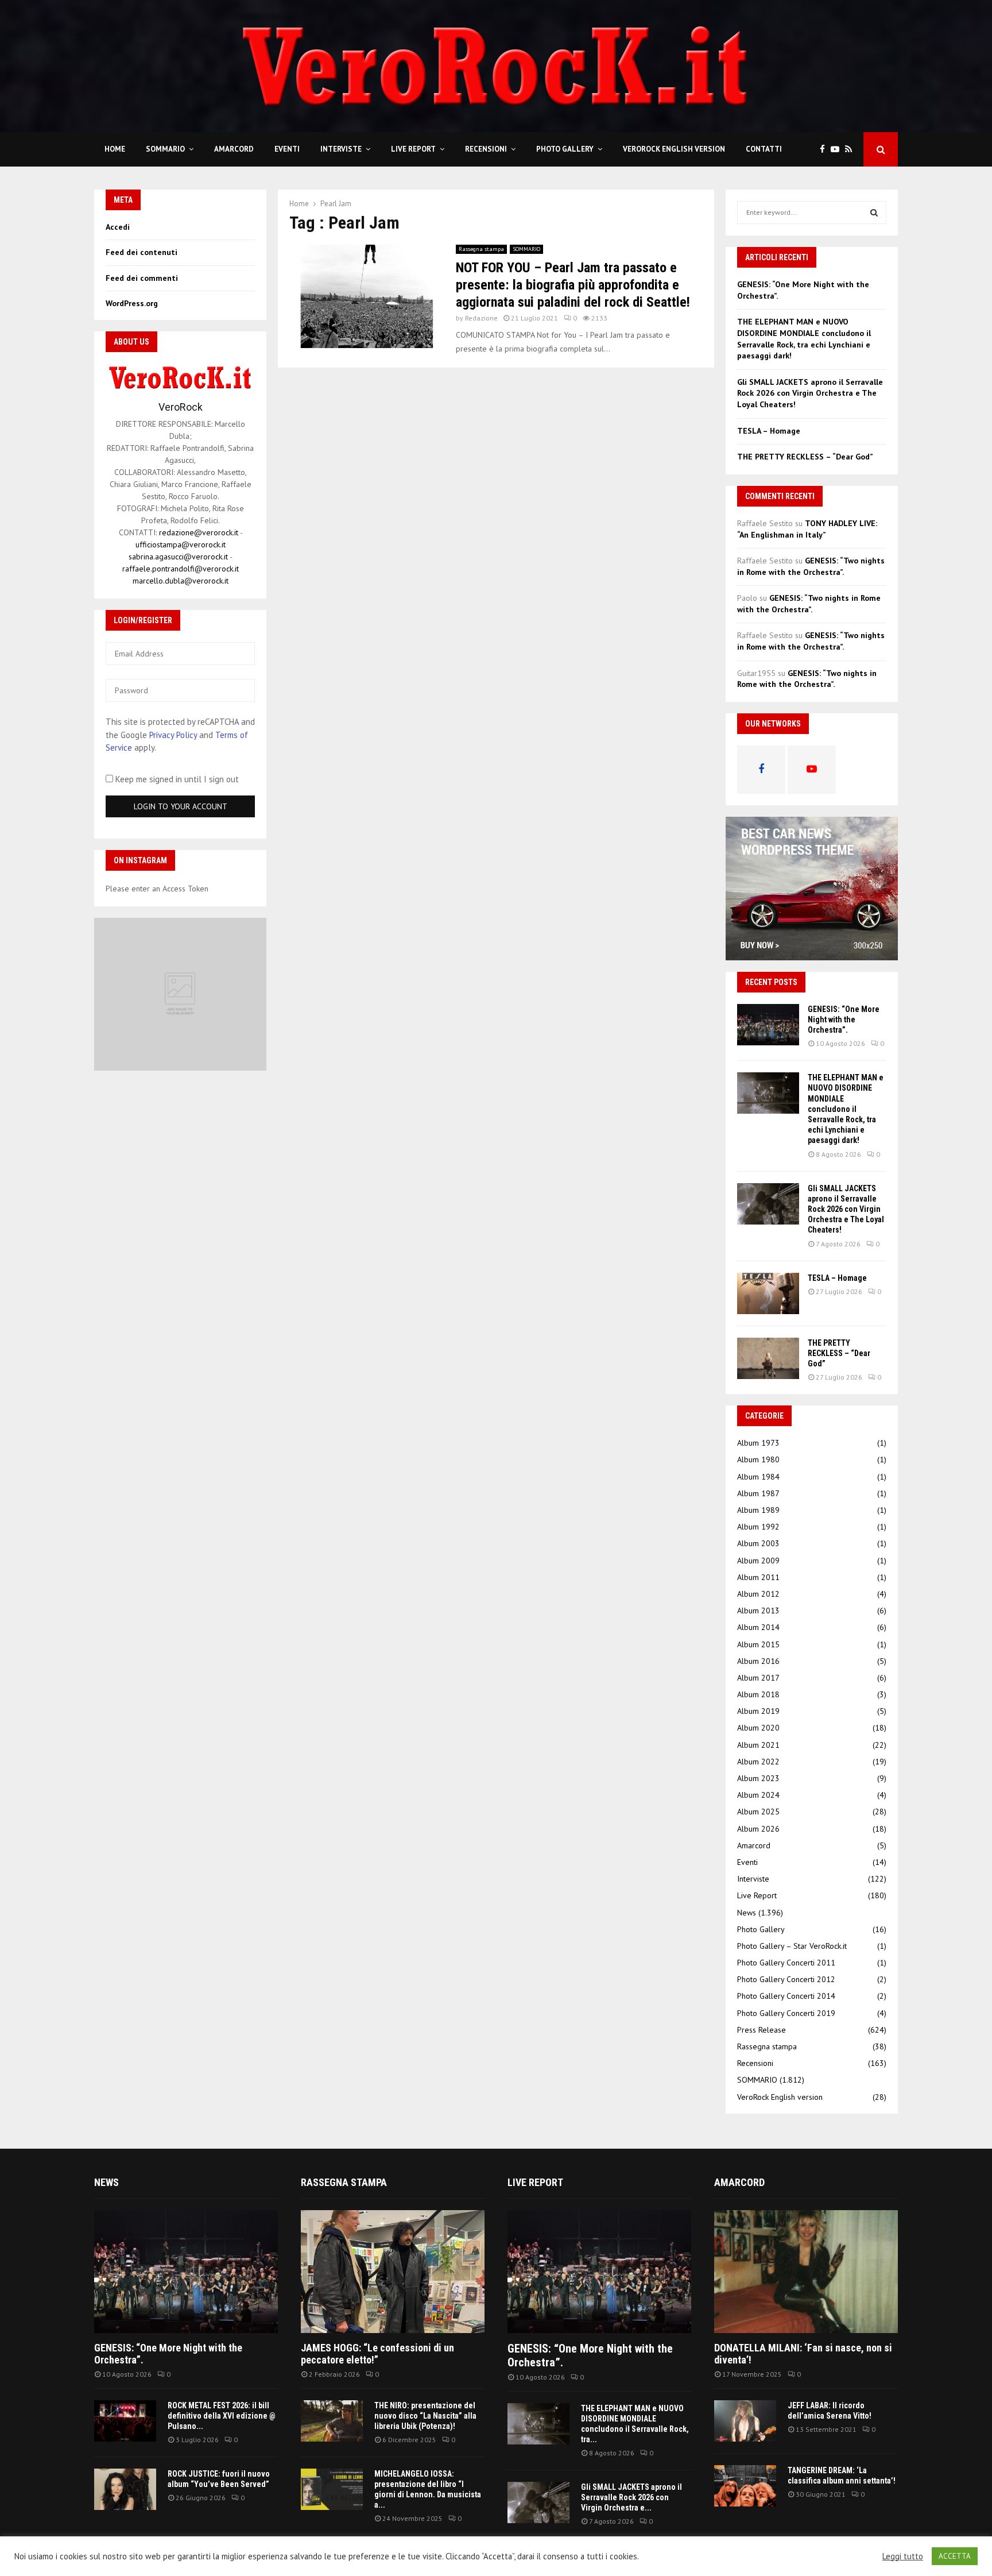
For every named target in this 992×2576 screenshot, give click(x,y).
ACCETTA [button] (955, 2556)
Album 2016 (758, 1661)
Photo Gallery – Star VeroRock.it (792, 1946)
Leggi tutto (903, 2556)
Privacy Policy (173, 735)
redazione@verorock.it (199, 532)
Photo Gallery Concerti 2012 (786, 1979)
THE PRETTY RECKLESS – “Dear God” (805, 457)
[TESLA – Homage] (768, 1293)
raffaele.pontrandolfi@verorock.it (181, 569)
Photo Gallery (565, 149)
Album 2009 (758, 1561)
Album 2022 (758, 1762)
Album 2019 (758, 1711)
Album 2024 (758, 1795)
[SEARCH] (874, 213)
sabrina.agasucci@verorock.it (178, 557)
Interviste (341, 149)
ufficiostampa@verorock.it (181, 544)
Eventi (287, 149)
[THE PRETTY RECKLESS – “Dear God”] (768, 1358)
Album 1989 (758, 1510)
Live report (535, 2182)
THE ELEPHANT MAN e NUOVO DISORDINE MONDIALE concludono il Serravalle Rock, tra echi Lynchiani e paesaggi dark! (804, 339)
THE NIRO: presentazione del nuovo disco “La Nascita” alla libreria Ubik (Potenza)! (425, 2416)
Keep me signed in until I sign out (176, 779)
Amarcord (234, 149)
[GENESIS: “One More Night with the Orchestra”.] (768, 1025)
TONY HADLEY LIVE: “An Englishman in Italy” (807, 529)
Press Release (762, 2030)
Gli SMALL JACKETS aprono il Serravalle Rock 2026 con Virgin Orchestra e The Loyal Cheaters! (810, 393)
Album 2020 (758, 1728)
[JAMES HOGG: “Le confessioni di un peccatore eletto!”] (393, 2271)
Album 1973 (758, 1443)
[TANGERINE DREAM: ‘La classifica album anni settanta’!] (745, 2486)
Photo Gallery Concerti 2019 (786, 2013)
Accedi (118, 227)
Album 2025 (758, 1812)
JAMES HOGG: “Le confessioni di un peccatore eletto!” (377, 2354)
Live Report (413, 149)
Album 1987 (758, 1493)
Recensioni (486, 149)
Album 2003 (758, 1543)
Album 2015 (758, 1644)
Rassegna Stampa (344, 2182)
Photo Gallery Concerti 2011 (786, 1963)
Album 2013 (758, 1611)
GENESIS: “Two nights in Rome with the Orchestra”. (811, 566)
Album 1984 (758, 1477)
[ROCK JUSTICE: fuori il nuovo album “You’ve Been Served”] (125, 2489)
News (747, 1913)
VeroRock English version (674, 149)
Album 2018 (758, 1694)
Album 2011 (758, 1577)
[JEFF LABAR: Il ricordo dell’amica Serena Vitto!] (745, 2421)
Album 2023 (758, 1778)
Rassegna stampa (481, 249)
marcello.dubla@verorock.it (181, 581)
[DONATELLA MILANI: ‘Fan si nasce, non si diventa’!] (806, 2271)
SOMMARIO (165, 149)
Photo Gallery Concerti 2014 (786, 1996)
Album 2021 (758, 1745)
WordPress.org (132, 303)
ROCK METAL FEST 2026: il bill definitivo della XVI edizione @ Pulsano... (222, 2416)
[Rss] (851, 150)
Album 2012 (758, 1594)
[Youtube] (838, 150)
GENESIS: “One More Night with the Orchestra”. (844, 1019)
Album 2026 (758, 1829)
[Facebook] (825, 150)
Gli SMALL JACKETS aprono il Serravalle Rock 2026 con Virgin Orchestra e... (631, 2497)
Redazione (481, 318)
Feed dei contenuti (142, 252)
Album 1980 (758, 1459)
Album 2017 (758, 1678)
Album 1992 (758, 1527)
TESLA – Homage (769, 431)
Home (115, 149)
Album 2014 (758, 1627)
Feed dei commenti (142, 278)
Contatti (764, 149)
